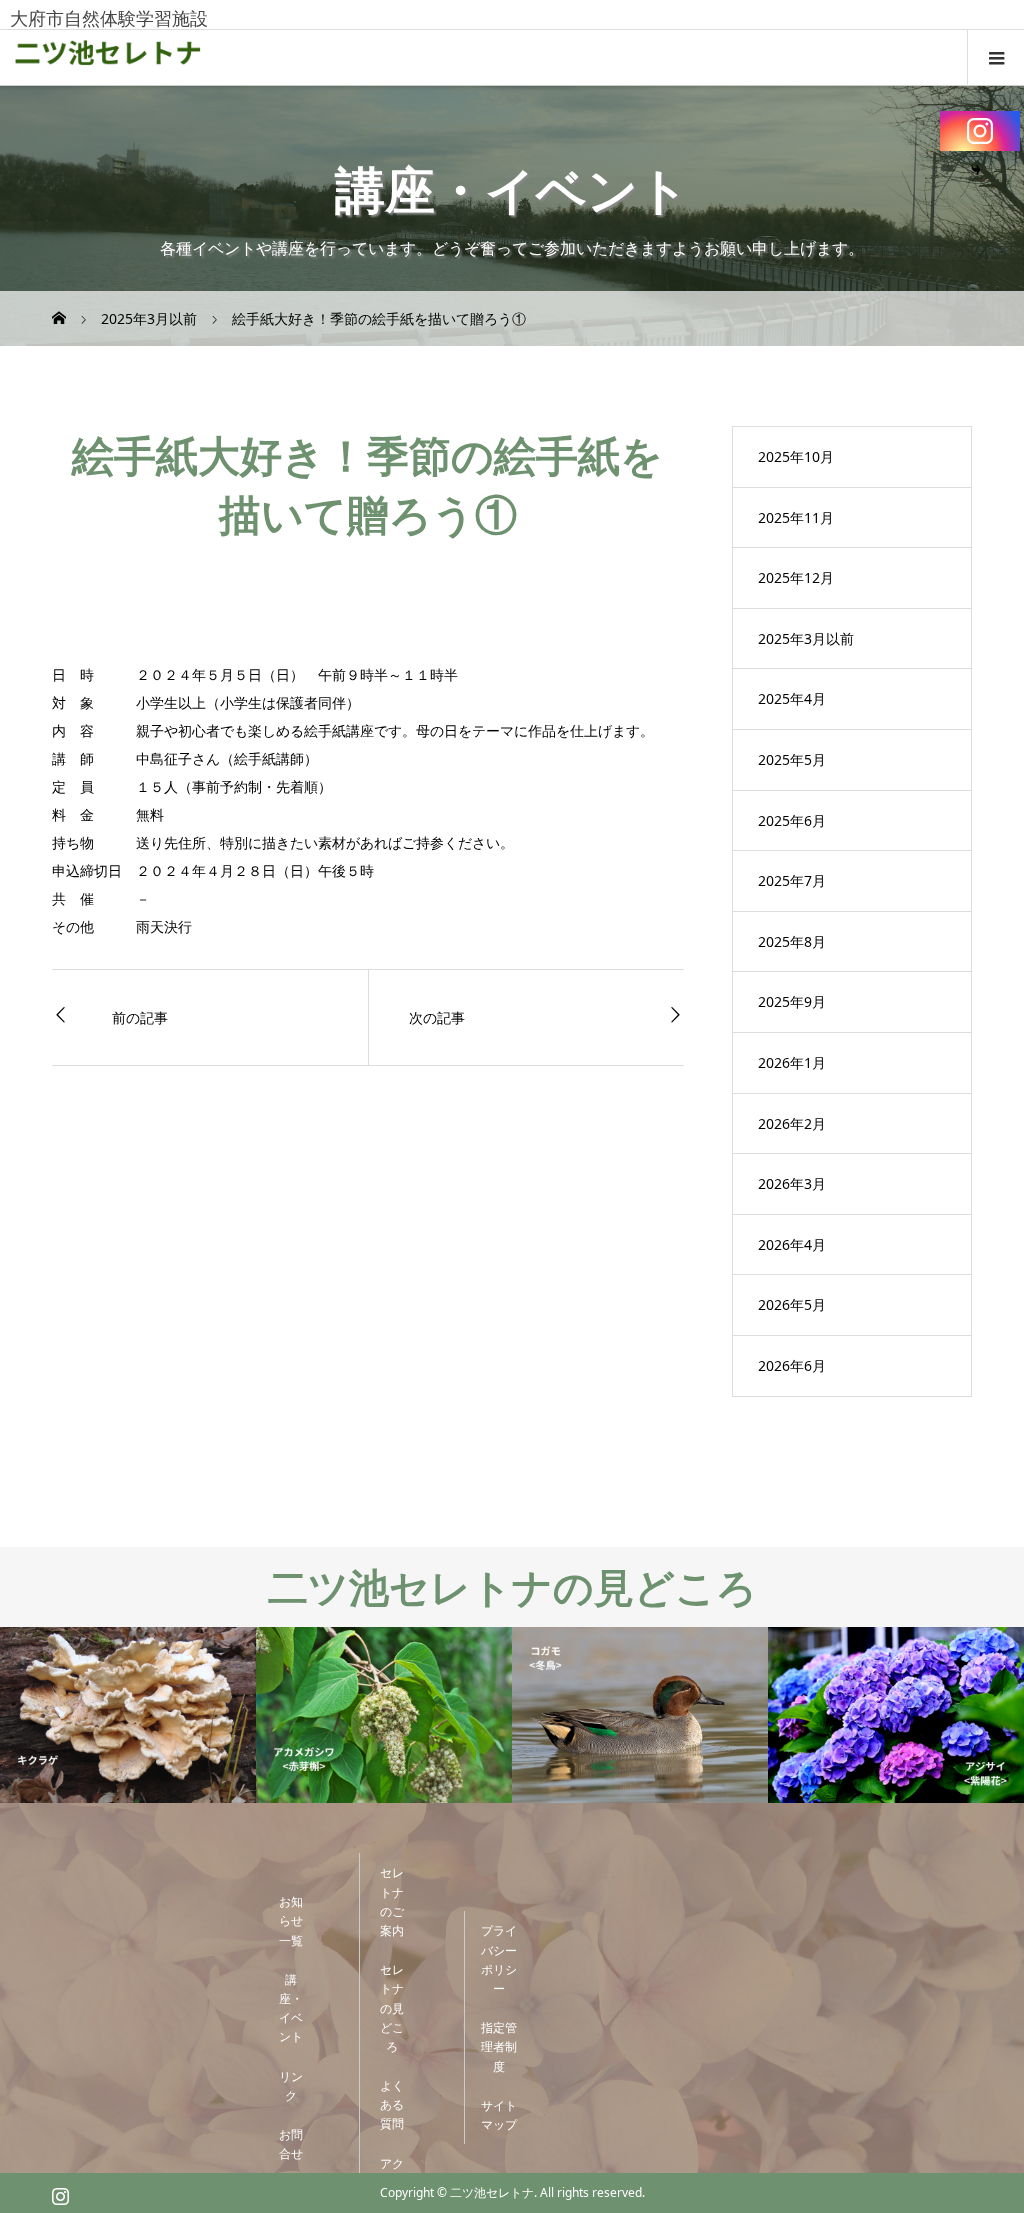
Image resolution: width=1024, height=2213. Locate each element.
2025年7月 (792, 880)
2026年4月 (792, 1244)
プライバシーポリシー (499, 1959)
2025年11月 (796, 517)
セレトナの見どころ (392, 2008)
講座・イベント (291, 2008)
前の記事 (140, 1017)
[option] (128, 1715)
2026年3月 (792, 1183)
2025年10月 (796, 456)
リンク (291, 2086)
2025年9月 (792, 1001)
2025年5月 (792, 759)
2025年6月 (792, 820)
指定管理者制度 (499, 2046)
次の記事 (437, 1017)
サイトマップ (499, 2115)
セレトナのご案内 (392, 1901)
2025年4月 (792, 698)
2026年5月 (792, 1304)
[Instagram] (980, 131)
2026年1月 (792, 1062)
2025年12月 (796, 577)
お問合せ (291, 2144)
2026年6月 (792, 1365)
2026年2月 (792, 1123)
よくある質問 (392, 2104)
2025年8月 (792, 941)
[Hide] (976, 170)
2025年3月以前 (806, 638)
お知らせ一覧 (291, 1920)
